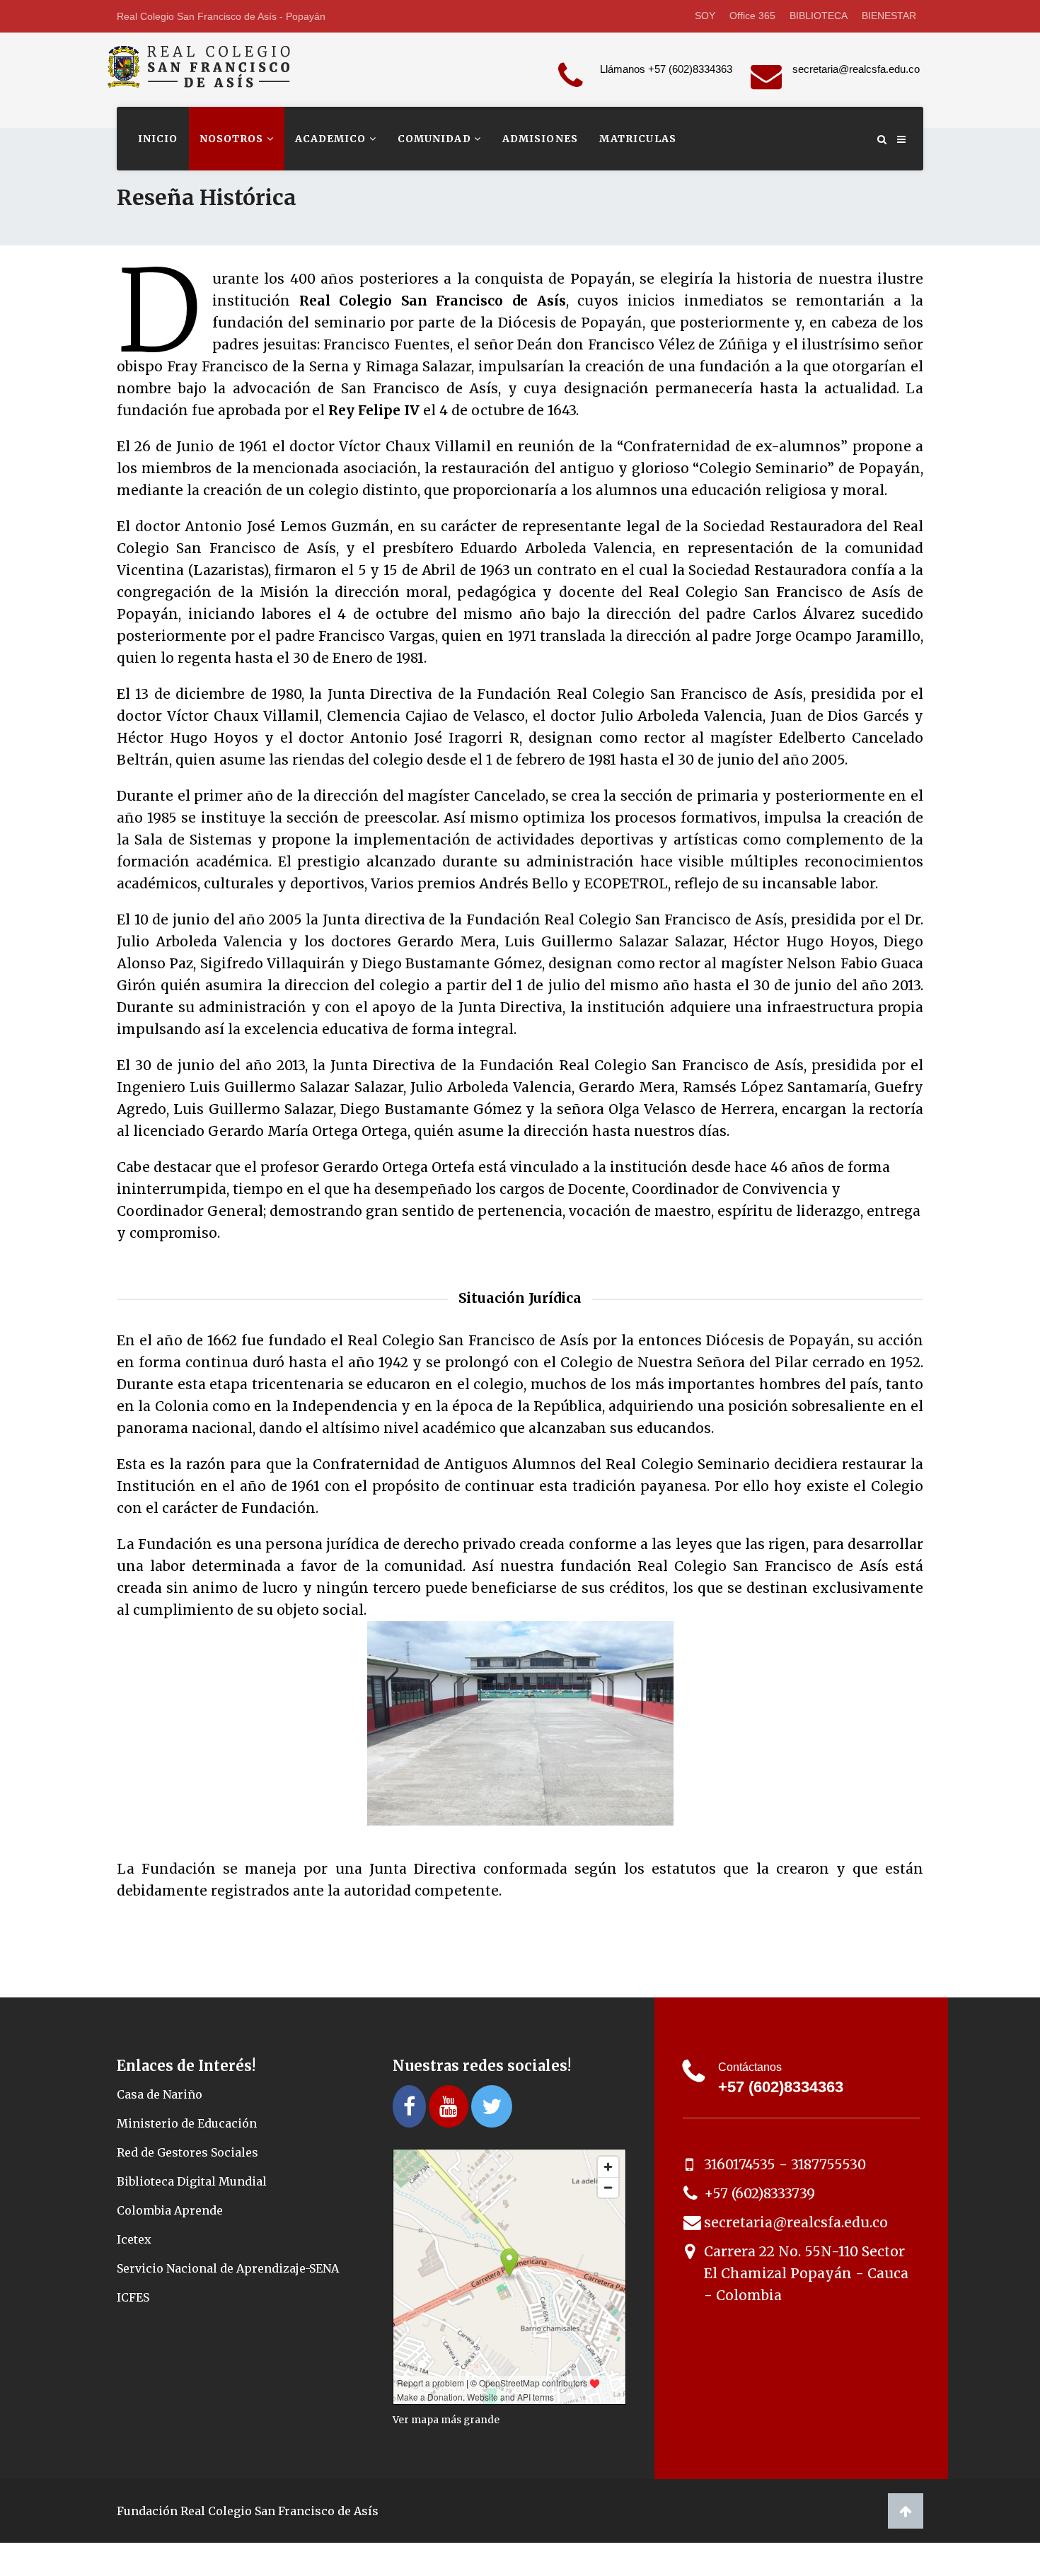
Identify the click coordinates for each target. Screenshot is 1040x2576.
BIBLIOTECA (819, 16)
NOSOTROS (233, 139)
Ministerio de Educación (188, 2123)
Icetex (134, 2239)
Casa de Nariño (160, 2094)
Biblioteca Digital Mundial (192, 2181)
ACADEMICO (332, 139)
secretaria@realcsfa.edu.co (856, 69)
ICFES (133, 2297)
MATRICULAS (638, 139)
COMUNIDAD (436, 139)
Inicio (158, 139)
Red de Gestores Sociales (187, 2152)
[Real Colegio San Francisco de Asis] (207, 76)
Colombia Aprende (170, 2210)
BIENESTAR (889, 16)
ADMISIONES (540, 139)
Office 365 (752, 16)
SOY (705, 16)
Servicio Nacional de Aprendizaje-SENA (228, 2268)
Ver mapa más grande (446, 2420)
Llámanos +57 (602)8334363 (666, 69)
